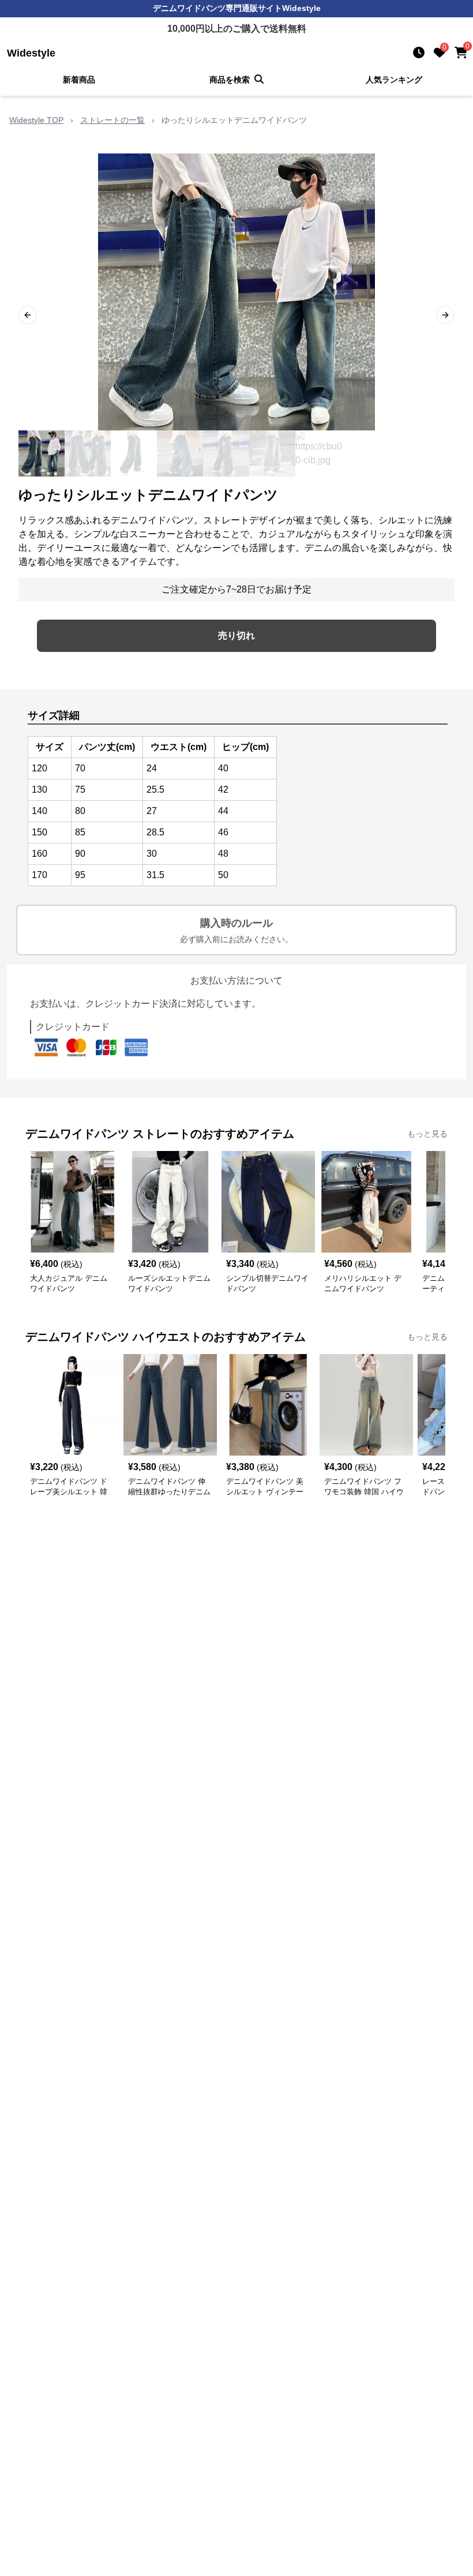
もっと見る (427, 1134)
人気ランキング (394, 80)
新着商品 (79, 80)
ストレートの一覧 (112, 120)
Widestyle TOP (36, 120)
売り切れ (236, 635)
